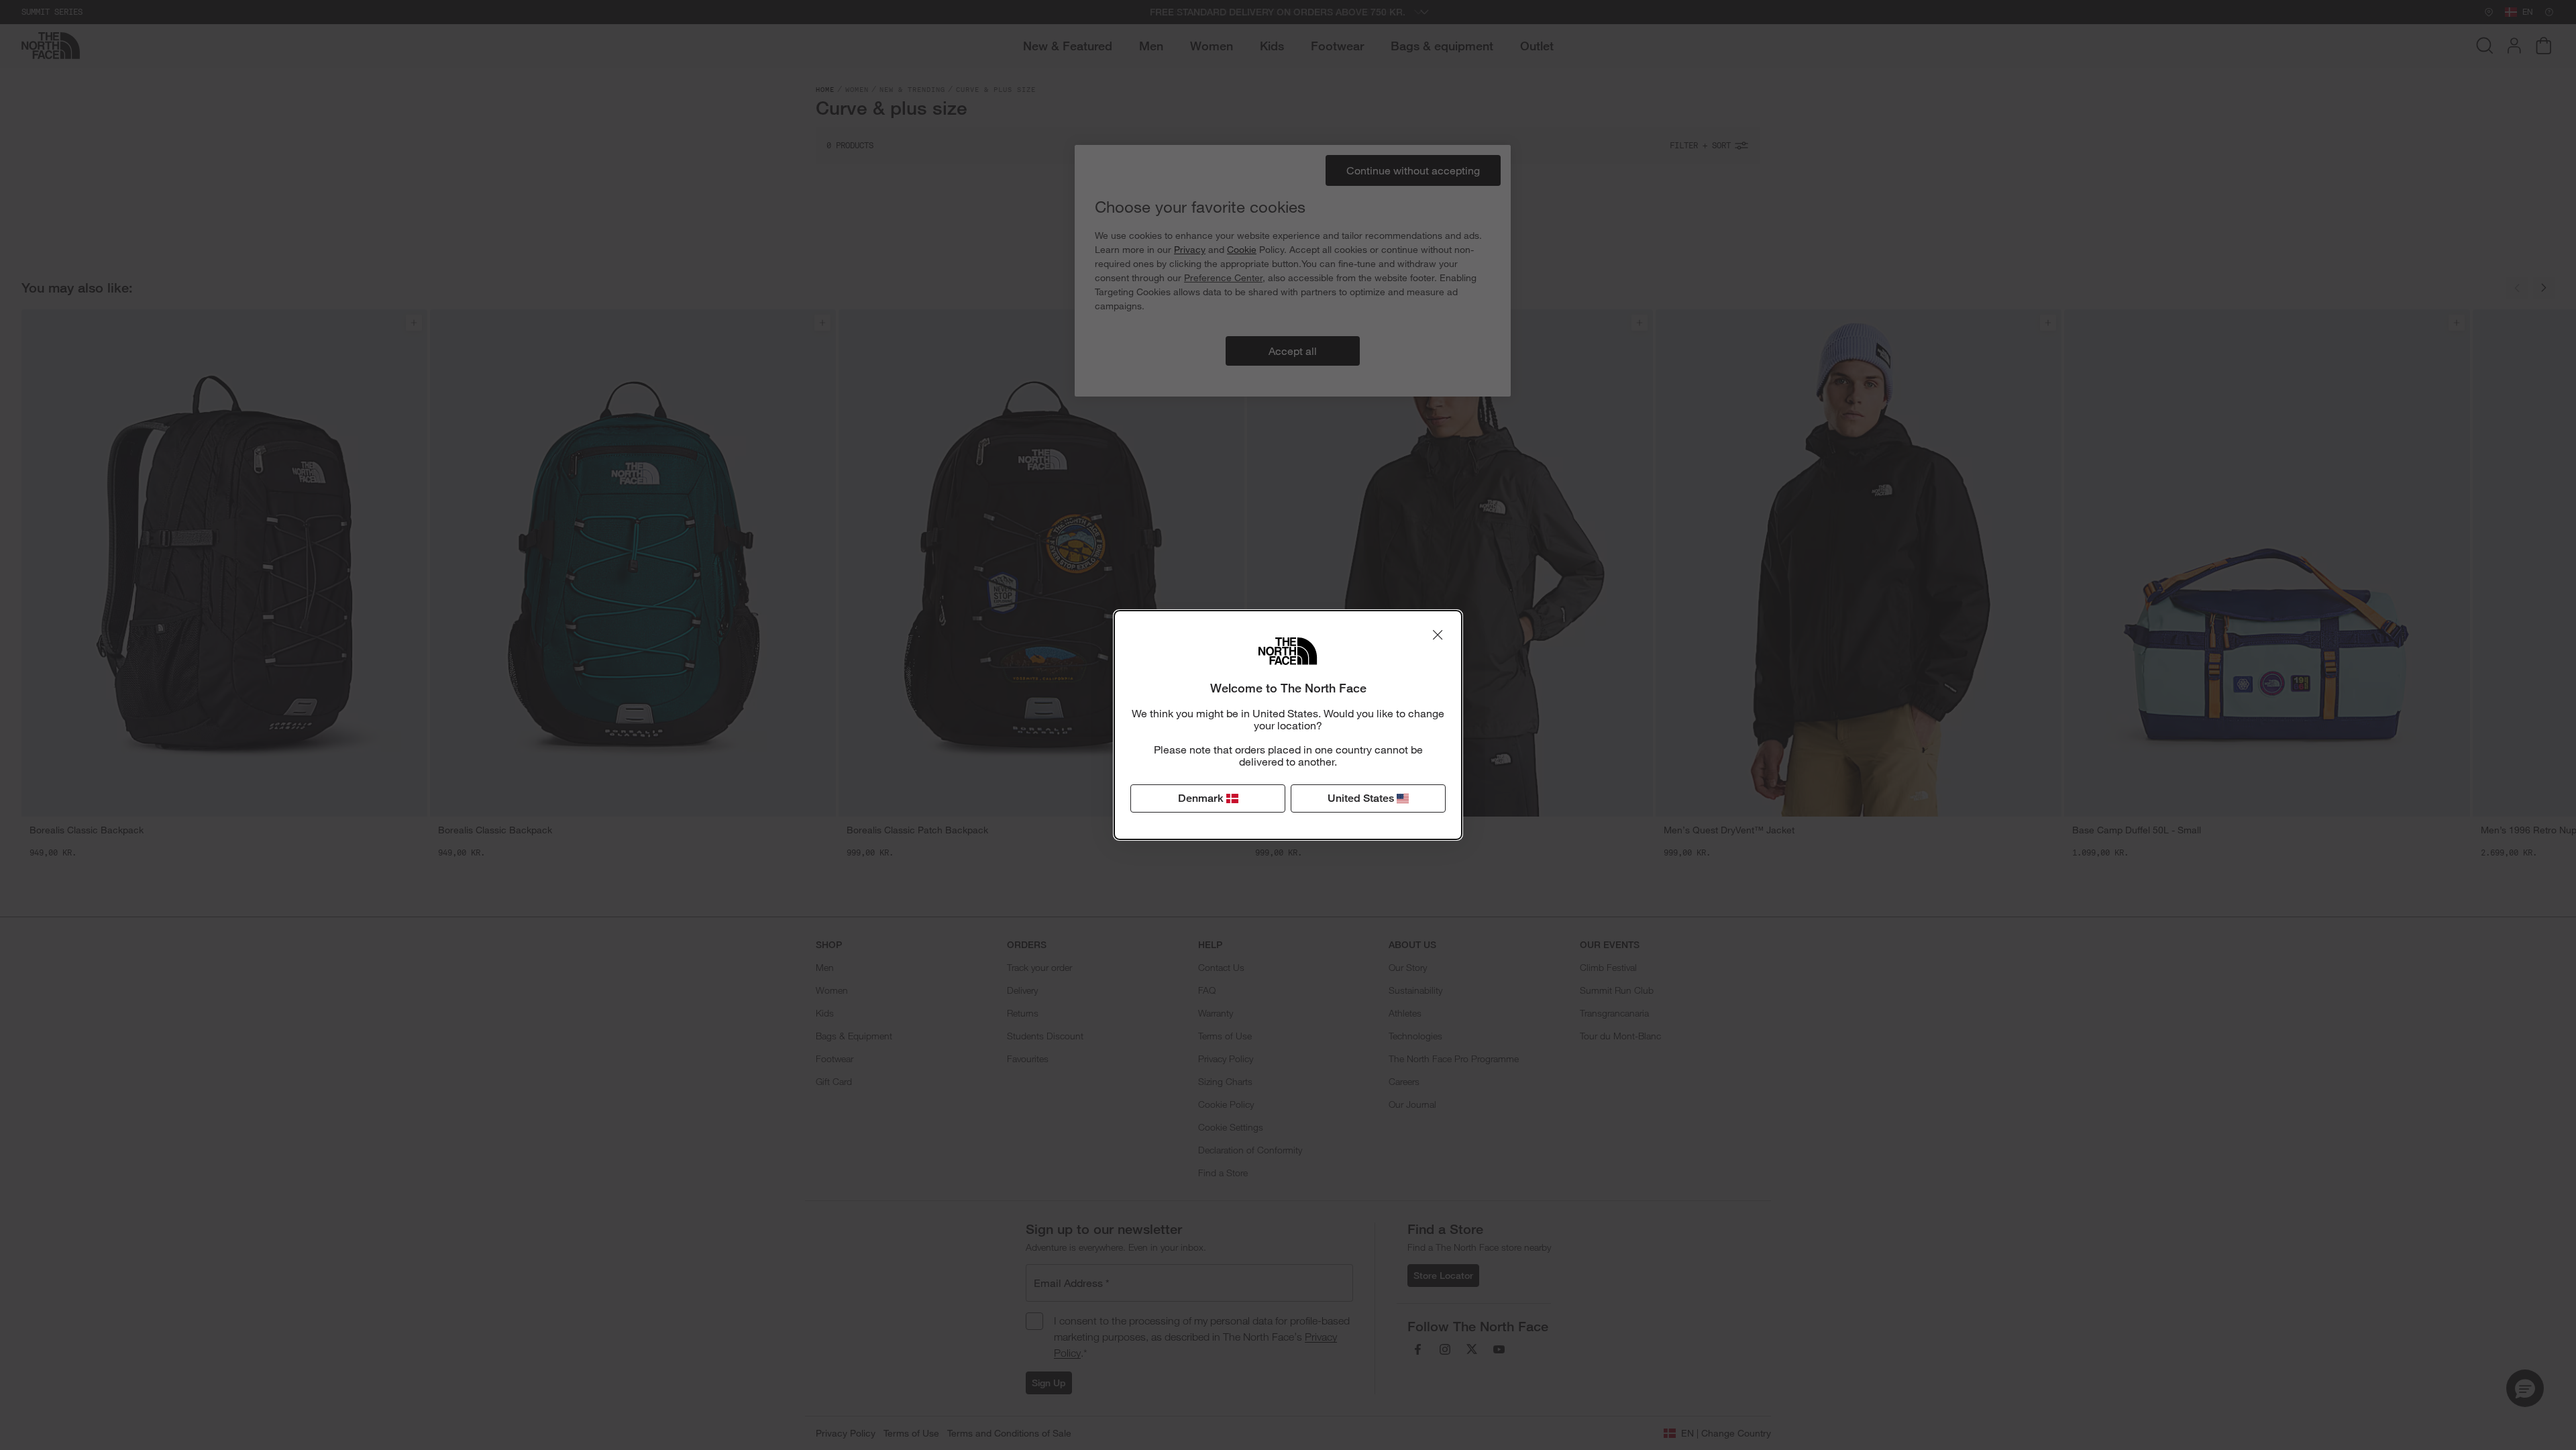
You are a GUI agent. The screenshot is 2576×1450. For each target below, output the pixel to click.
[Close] (1438, 635)
